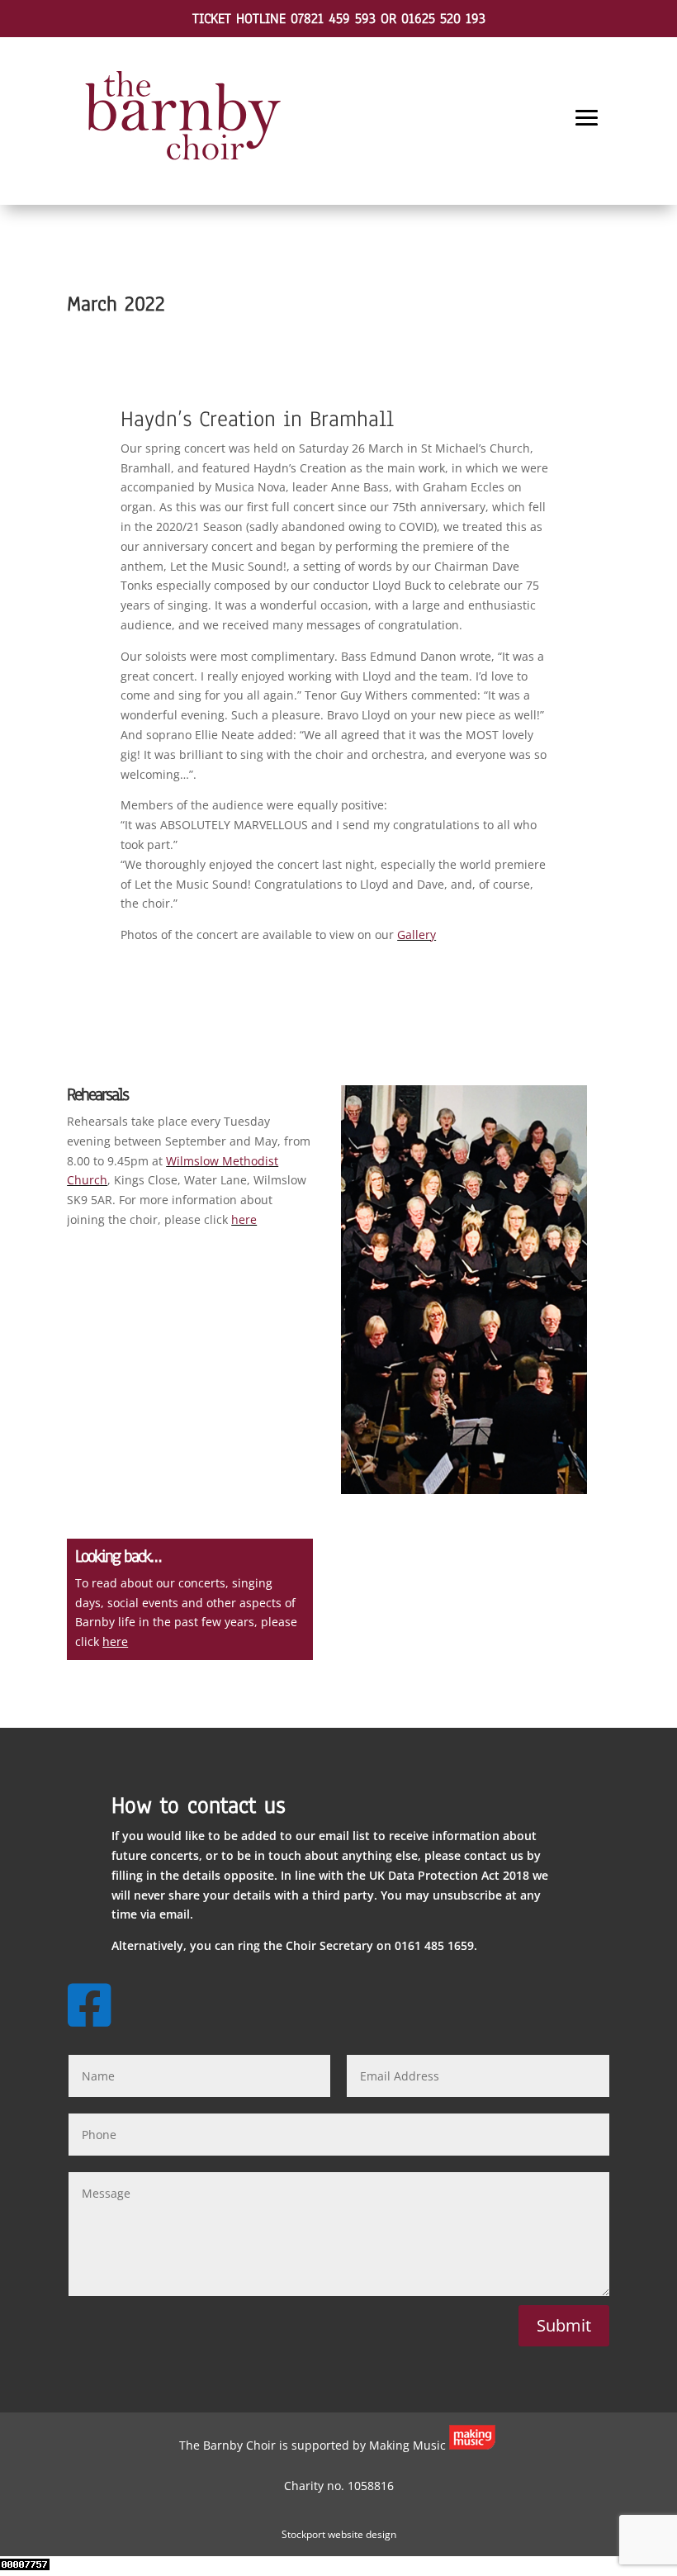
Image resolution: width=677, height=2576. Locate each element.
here (244, 1219)
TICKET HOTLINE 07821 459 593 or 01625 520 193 (339, 19)
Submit (564, 2325)
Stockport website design (339, 2534)
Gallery (417, 935)
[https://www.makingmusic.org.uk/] (472, 2445)
